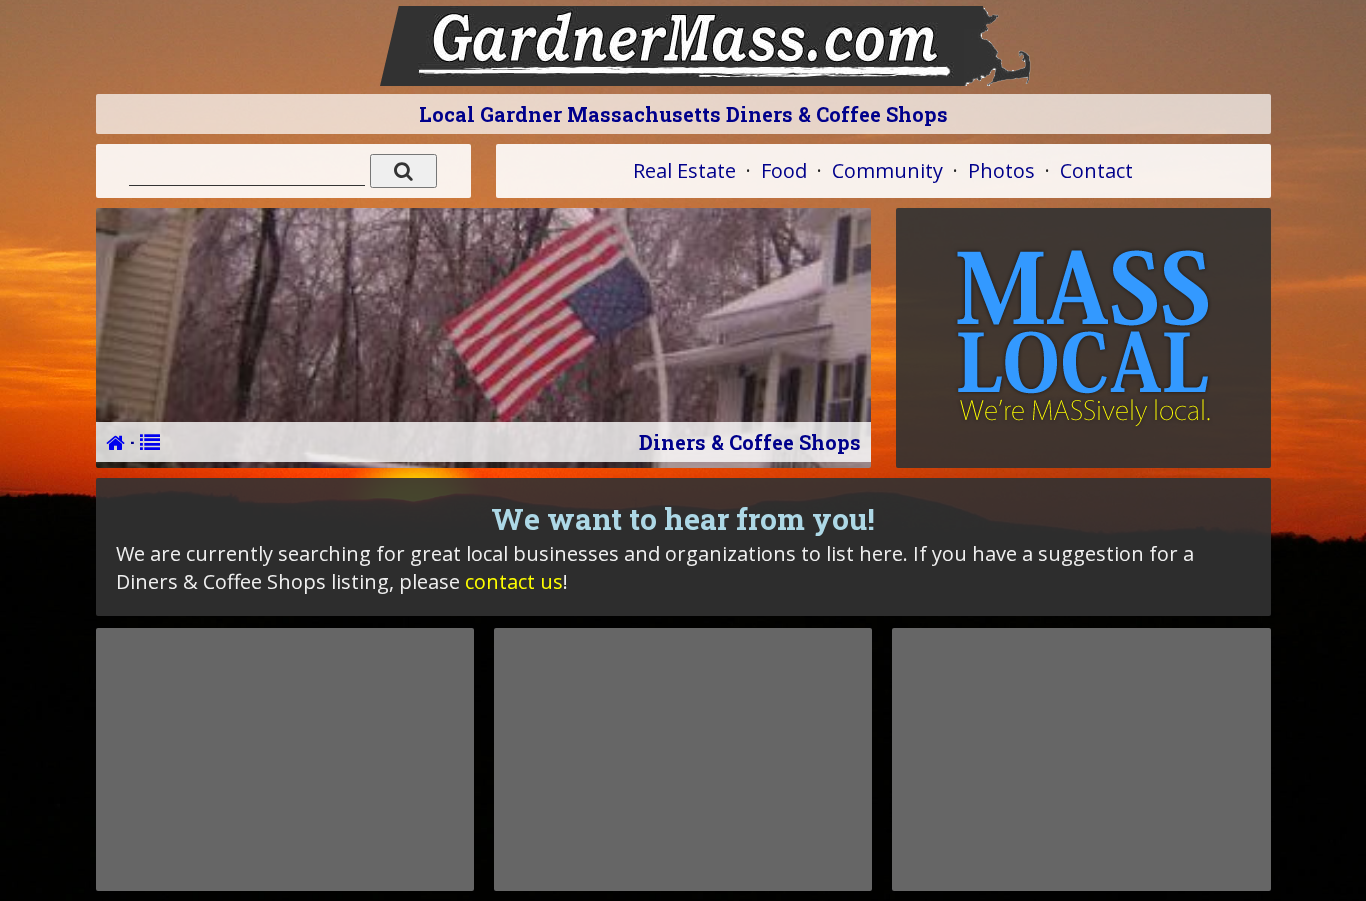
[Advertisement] (285, 759)
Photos (1001, 170)
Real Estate (684, 170)
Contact (1096, 170)
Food (784, 170)
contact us (514, 581)
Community (887, 170)
